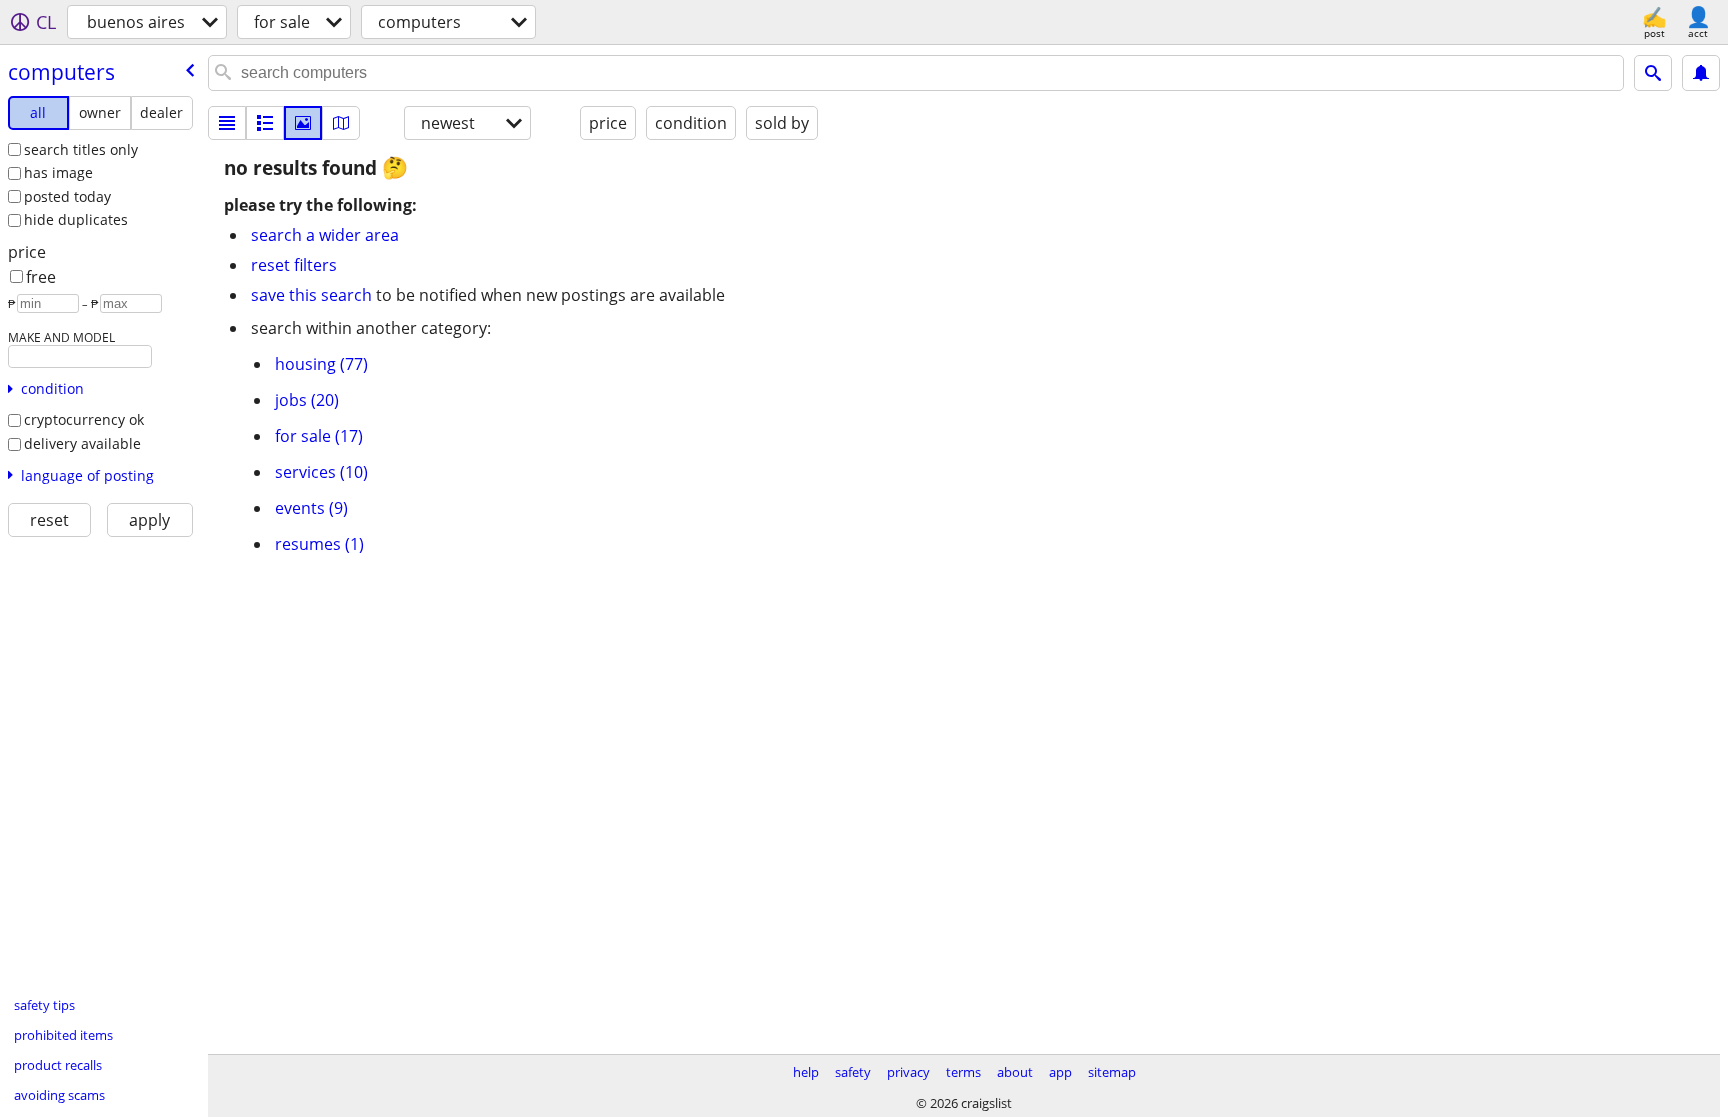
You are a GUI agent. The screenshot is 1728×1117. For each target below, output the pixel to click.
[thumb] (265, 123)
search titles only (81, 149)
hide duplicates (76, 219)
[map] (341, 123)
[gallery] (303, 123)
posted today (67, 196)
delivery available (82, 443)
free (41, 277)
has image (58, 172)
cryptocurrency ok (84, 419)
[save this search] (1701, 73)
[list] (227, 123)
